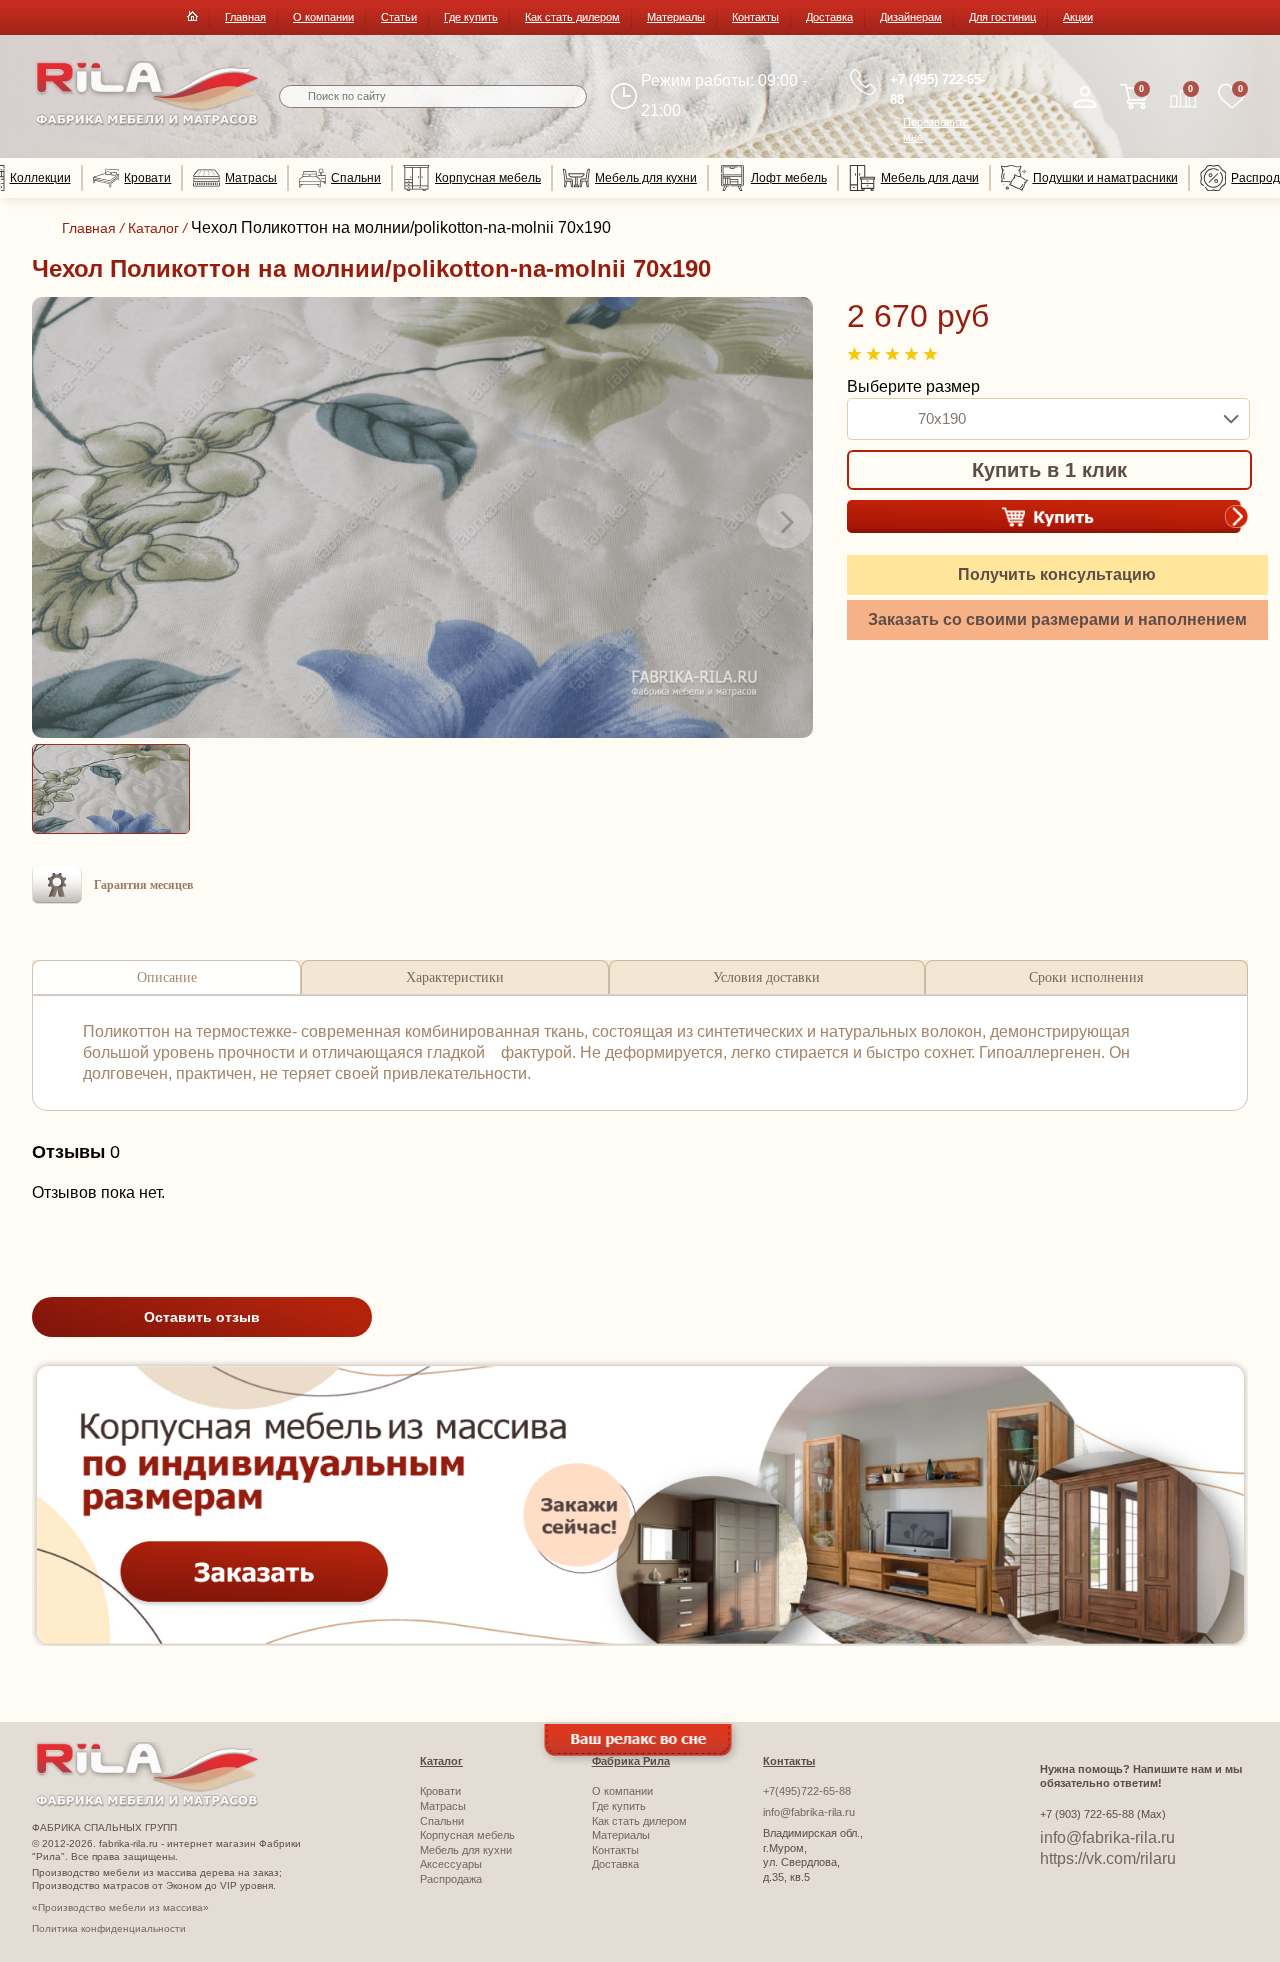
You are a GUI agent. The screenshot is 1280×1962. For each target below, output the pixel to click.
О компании (323, 17)
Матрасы (251, 178)
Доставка (829, 17)
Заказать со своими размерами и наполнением (1057, 619)
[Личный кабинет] (1085, 97)
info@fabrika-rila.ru (809, 1812)
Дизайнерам (911, 17)
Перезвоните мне (936, 129)
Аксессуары (451, 1864)
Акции (1078, 17)
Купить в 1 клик (1049, 470)
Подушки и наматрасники (1105, 178)
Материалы (676, 17)
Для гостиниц (1002, 17)
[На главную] (147, 121)
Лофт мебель (789, 178)
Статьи (399, 17)
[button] (60, 521)
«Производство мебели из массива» (120, 1907)
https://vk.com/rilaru (1108, 1858)
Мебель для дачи (930, 178)
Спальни (356, 178)
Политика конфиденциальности (109, 1928)
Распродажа (451, 1879)
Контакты (755, 17)
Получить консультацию (1057, 574)
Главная (245, 17)
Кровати (147, 178)
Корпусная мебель (488, 178)
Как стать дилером (572, 17)
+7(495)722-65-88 (807, 1791)
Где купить (471, 17)
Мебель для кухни (646, 178)
